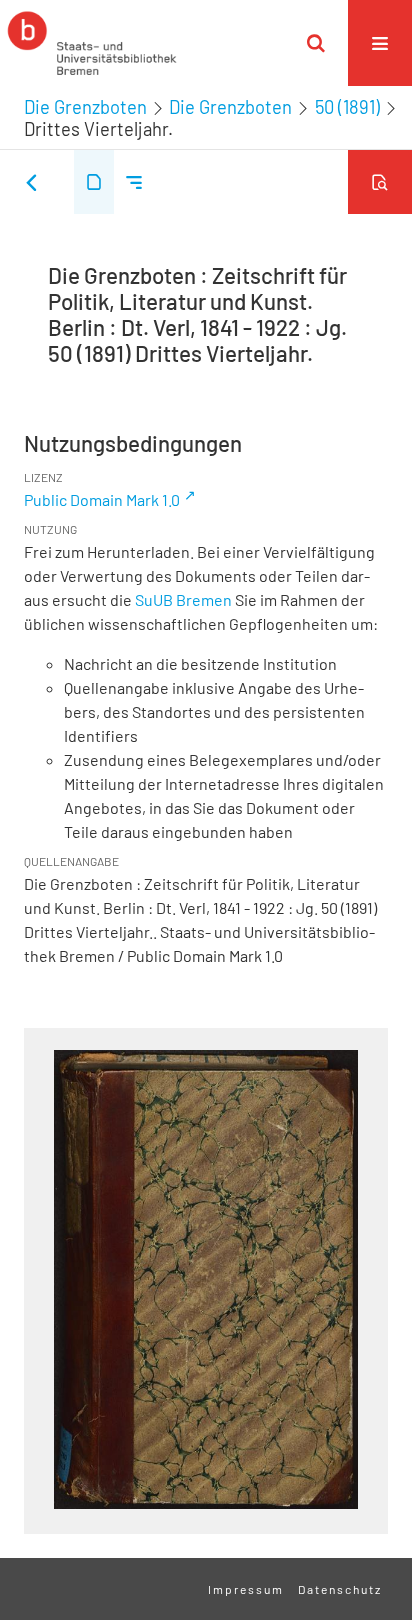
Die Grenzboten (85, 107)
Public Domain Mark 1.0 (102, 499)
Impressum (246, 1589)
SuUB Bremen (183, 599)
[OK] (316, 43)
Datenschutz (340, 1589)
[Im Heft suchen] (380, 182)
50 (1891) (347, 107)
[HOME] (92, 43)
